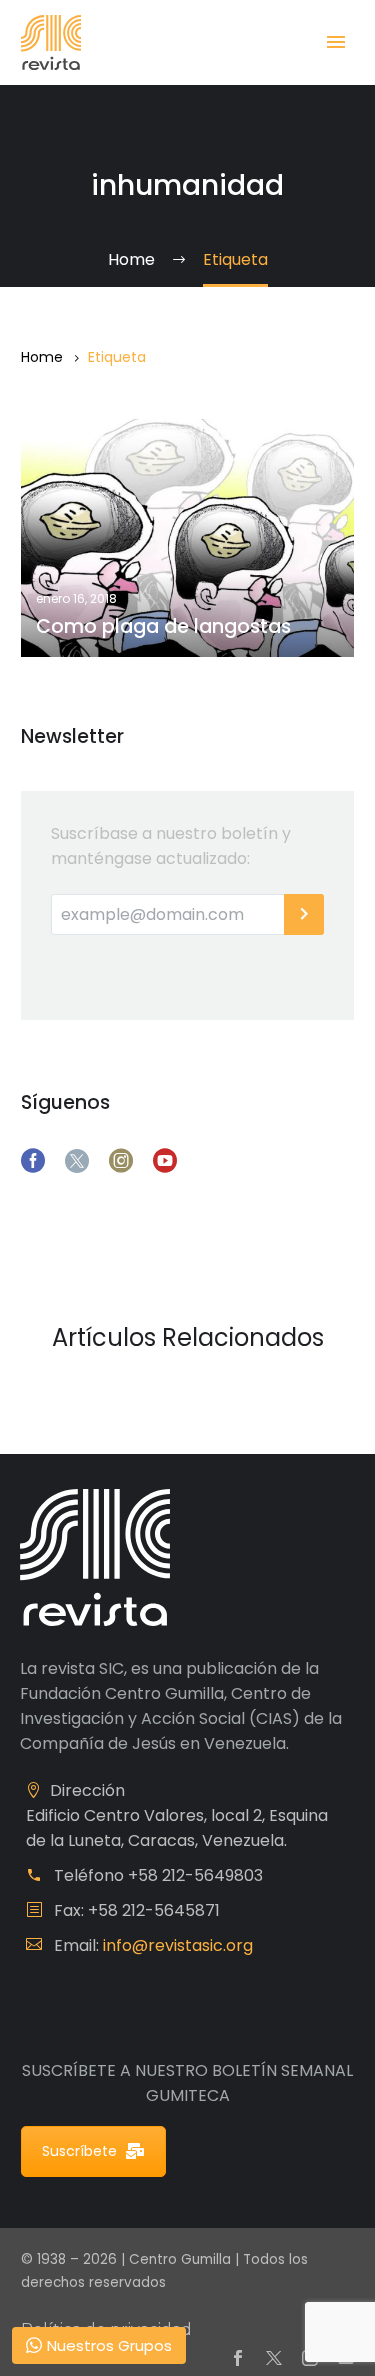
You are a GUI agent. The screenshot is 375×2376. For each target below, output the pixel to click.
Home (42, 357)
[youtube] (165, 1161)
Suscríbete (79, 2151)
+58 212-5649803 (195, 1875)
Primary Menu (336, 42)
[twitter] (77, 1161)
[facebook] (33, 1161)
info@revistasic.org (178, 1945)
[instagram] (121, 1161)
